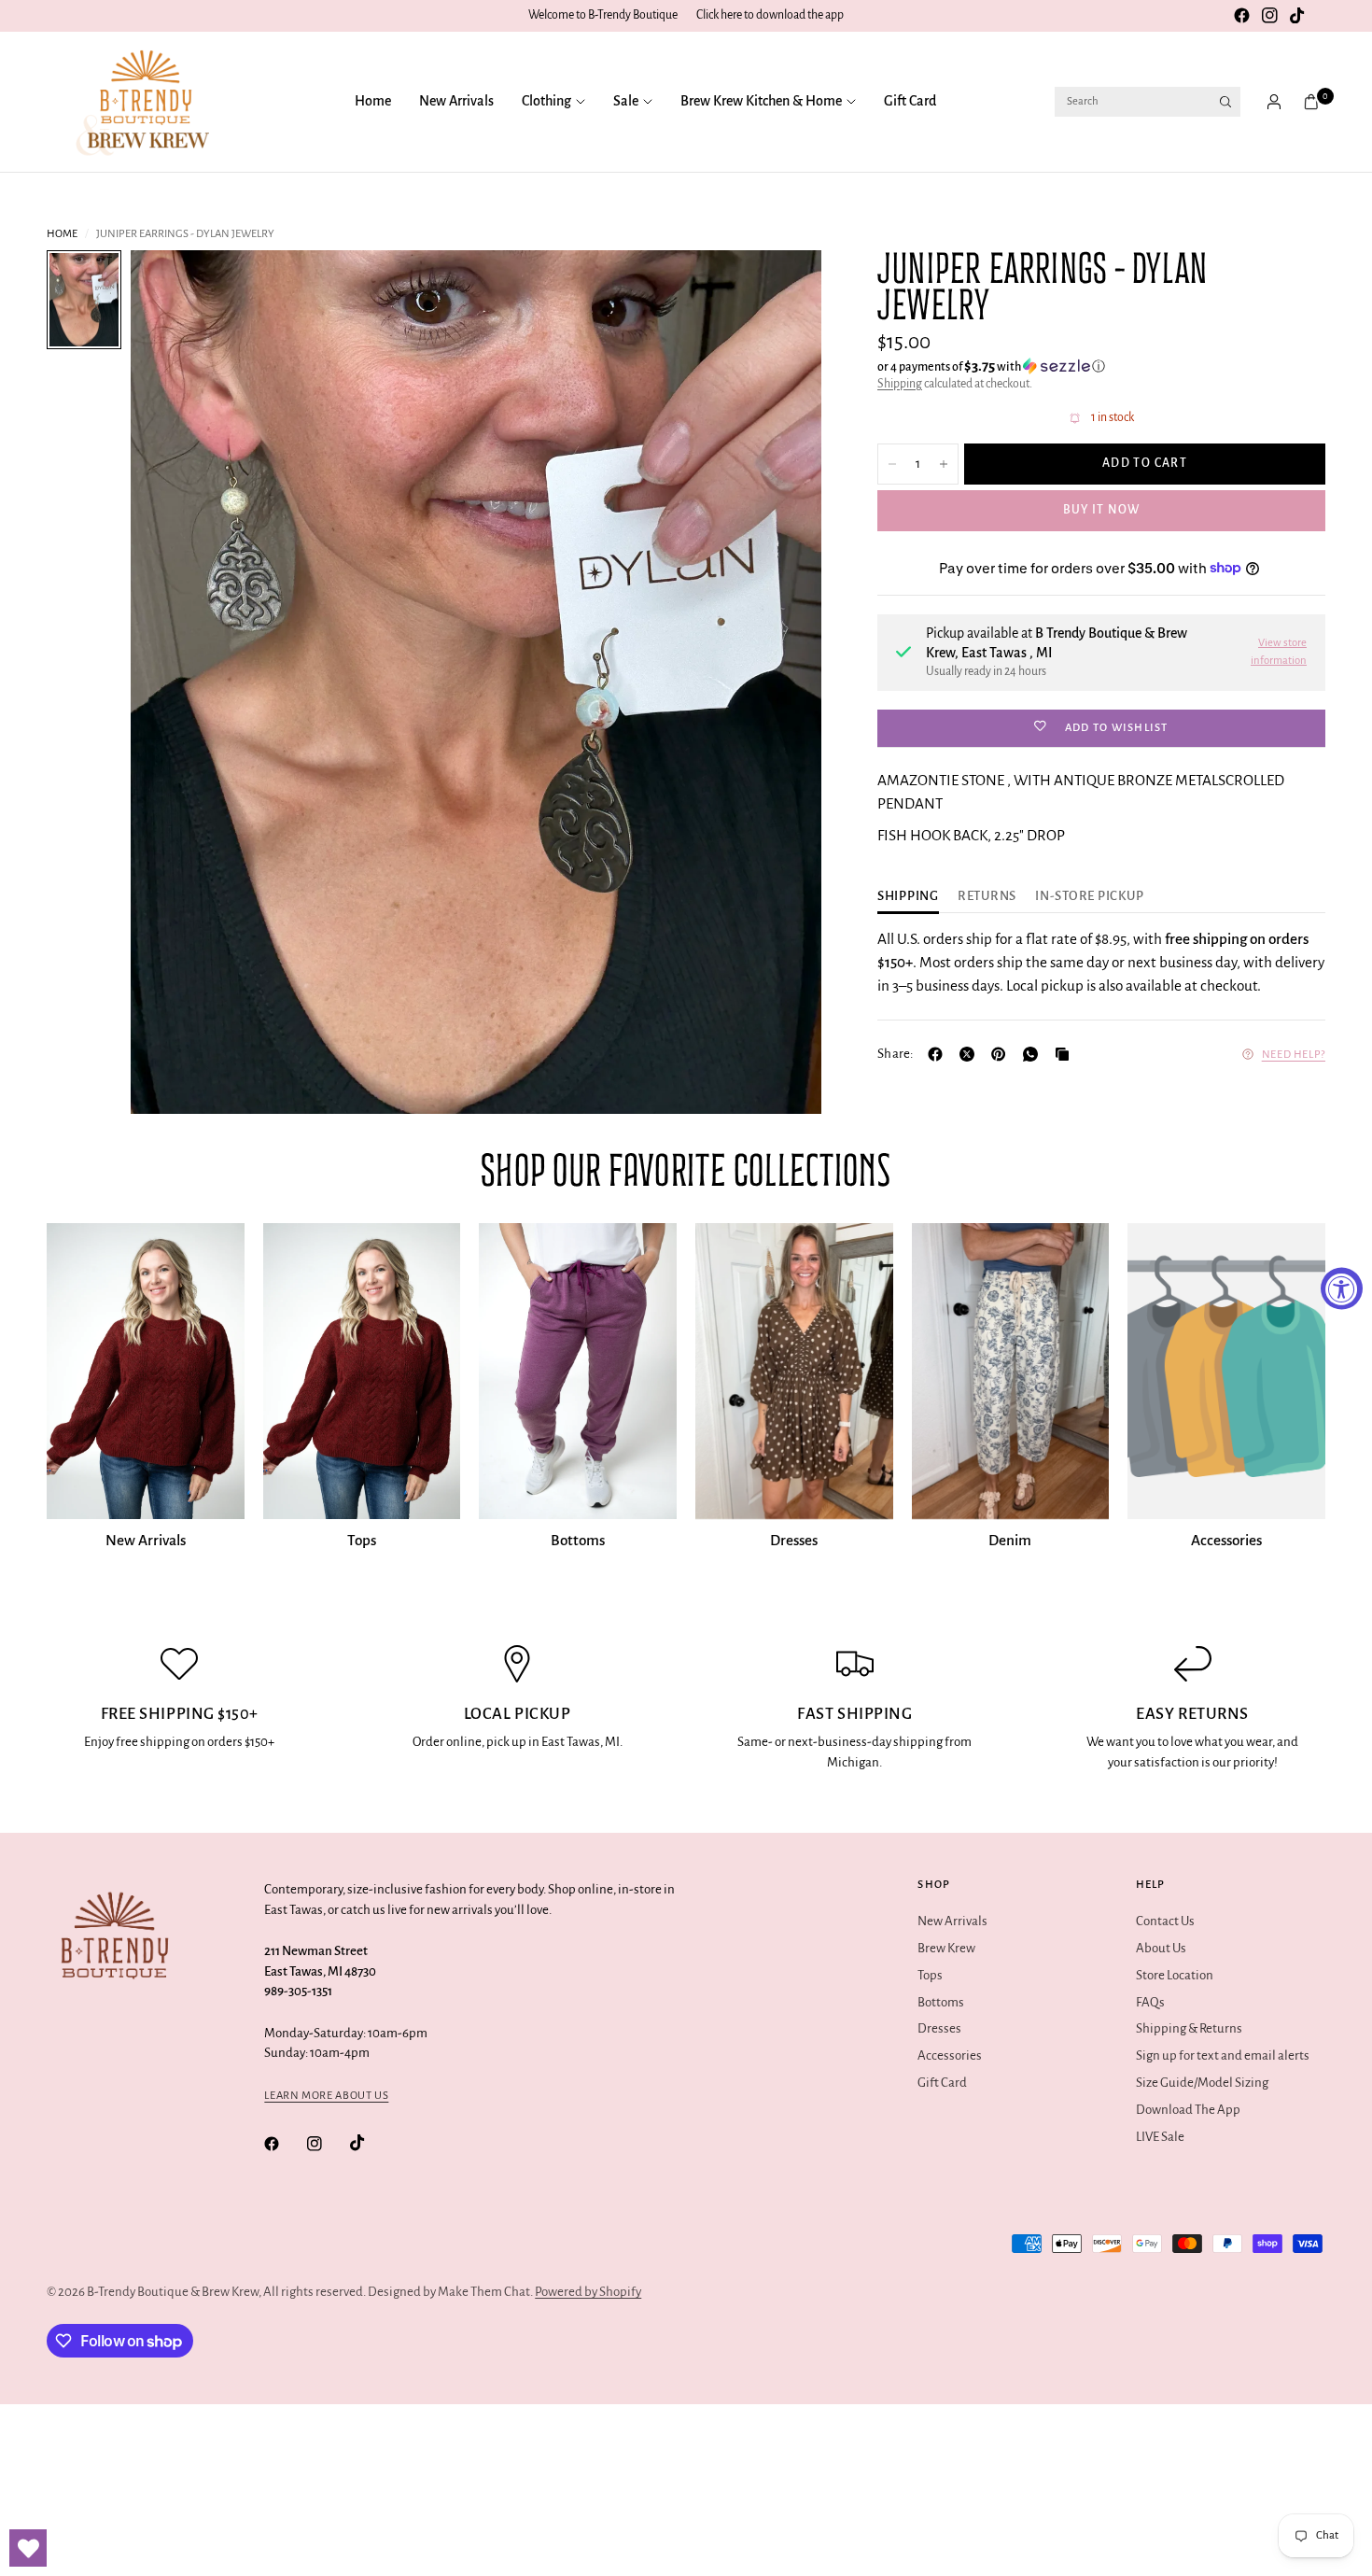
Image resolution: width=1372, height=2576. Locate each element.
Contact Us (1165, 1921)
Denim (1010, 1540)
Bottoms (578, 1540)
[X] (971, 1054)
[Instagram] (1269, 16)
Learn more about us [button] (326, 2096)
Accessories (1226, 1540)
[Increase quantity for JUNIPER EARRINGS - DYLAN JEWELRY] (944, 464)
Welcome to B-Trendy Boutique (603, 15)
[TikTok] (1297, 16)
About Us (1161, 1948)
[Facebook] (1241, 16)
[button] (1101, 366)
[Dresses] (794, 1371)
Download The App (1188, 2110)
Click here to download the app (770, 15)
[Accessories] (1226, 1371)
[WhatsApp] (1034, 1054)
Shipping (900, 383)
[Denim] (1011, 1371)
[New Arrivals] (146, 1371)
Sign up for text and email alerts (1223, 2055)
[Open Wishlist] (28, 2548)
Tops (362, 1540)
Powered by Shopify (588, 2292)
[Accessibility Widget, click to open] (1342, 1288)
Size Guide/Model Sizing (1202, 2083)
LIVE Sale (1160, 2137)
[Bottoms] (578, 1371)
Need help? (1294, 1054)
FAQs (1150, 2002)
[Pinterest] (1002, 1054)
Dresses (794, 1540)
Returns (987, 896)
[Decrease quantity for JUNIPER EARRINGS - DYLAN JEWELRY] (892, 464)
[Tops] (362, 1371)
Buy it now (1102, 510)
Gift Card (910, 101)
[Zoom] (782, 289)
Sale (626, 101)
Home (373, 101)
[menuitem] (380, 102)
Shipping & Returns (1189, 2028)
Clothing (546, 101)
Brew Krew (946, 1948)
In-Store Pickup (1089, 896)
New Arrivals (456, 101)
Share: (896, 1054)
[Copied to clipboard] (1066, 1054)
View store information (1279, 651)
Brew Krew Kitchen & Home (761, 101)
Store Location (1175, 1975)
